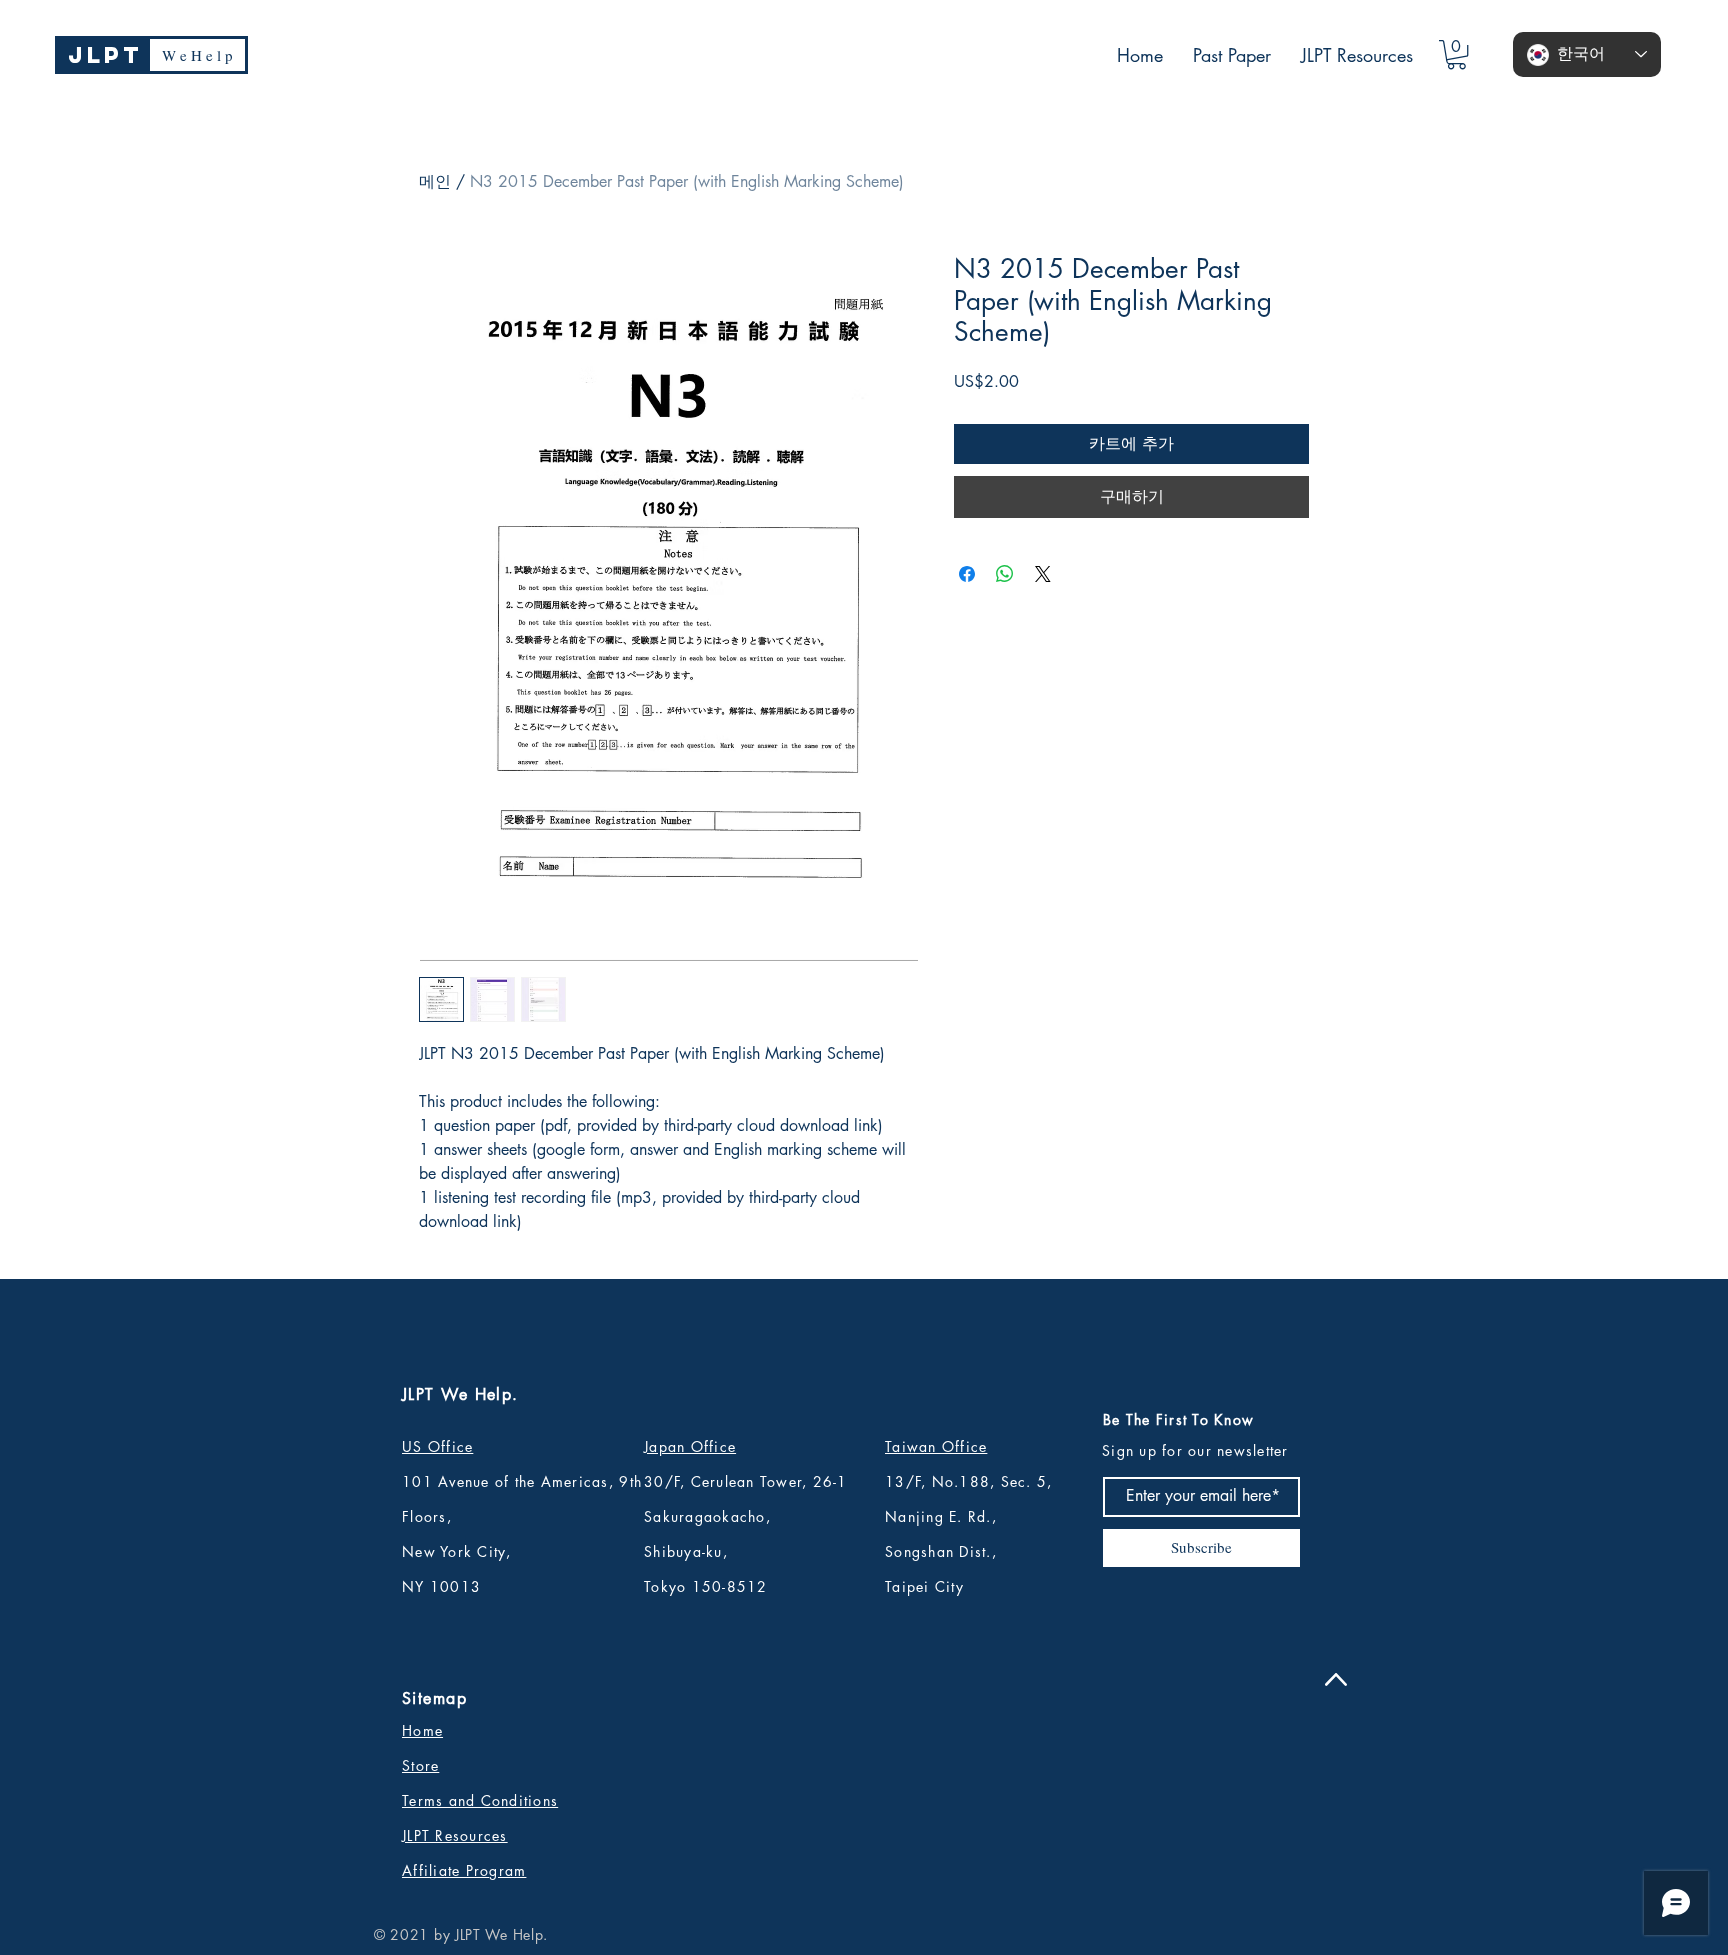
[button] (1456, 54)
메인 (435, 181)
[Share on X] (1043, 574)
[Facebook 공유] (967, 574)
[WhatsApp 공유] (1005, 574)
